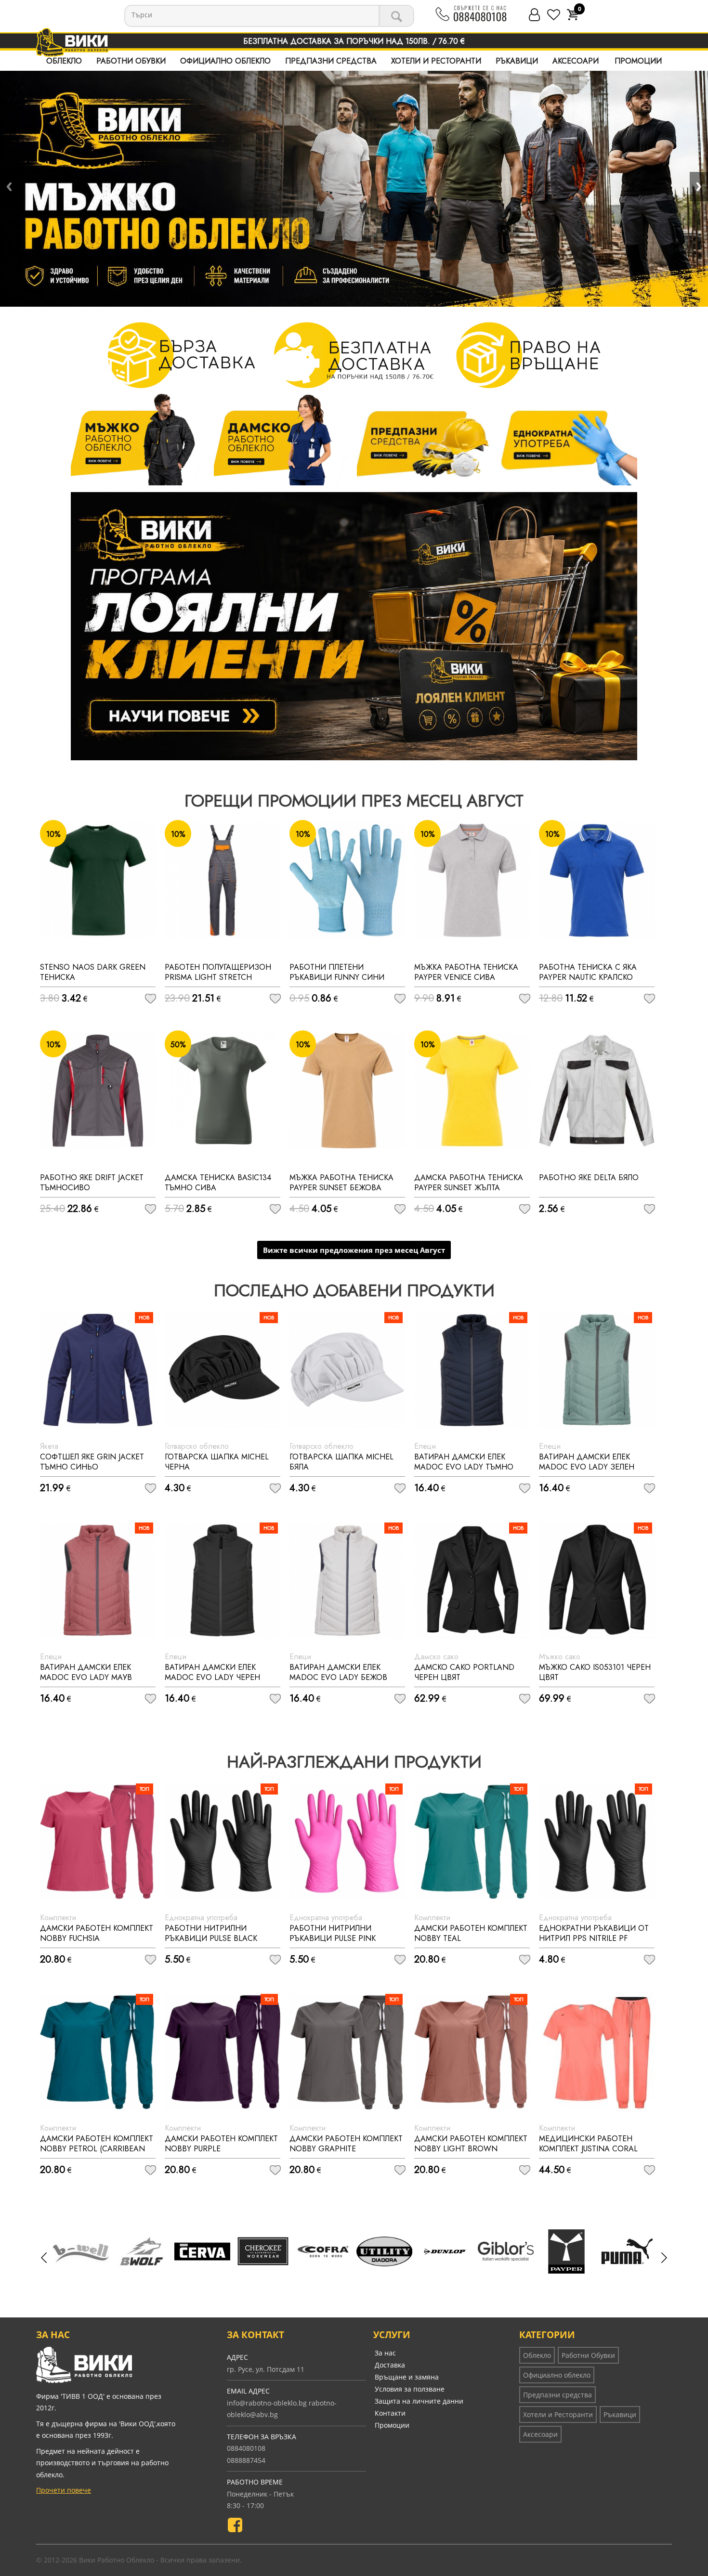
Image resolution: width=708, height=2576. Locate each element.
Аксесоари (576, 61)
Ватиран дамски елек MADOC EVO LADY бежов (338, 1672)
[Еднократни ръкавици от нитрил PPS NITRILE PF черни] (597, 1841)
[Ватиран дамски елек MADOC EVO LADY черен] (223, 1580)
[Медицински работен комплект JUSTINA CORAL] (597, 2052)
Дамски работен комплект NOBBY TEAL (471, 1933)
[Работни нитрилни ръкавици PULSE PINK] (347, 1841)
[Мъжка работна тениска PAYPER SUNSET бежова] (347, 1091)
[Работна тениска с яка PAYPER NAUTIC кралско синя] (597, 880)
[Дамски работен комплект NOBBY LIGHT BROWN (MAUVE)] (472, 2052)
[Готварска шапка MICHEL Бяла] (347, 1370)
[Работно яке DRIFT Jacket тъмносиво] (98, 1091)
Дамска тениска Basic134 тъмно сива (218, 1183)
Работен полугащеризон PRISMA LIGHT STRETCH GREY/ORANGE (218, 977)
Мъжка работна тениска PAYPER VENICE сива (466, 972)
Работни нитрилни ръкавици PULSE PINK (333, 1933)
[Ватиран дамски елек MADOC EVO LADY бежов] (347, 1580)
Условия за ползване (410, 2389)
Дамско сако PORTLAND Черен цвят (464, 1672)
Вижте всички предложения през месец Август (354, 1250)
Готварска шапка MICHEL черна (217, 1462)
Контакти (390, 2413)
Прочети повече (64, 2490)
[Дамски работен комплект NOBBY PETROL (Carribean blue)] (98, 2052)
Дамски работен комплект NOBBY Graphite (346, 2144)
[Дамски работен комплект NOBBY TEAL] (472, 1841)
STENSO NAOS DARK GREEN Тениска (93, 972)
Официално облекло (225, 61)
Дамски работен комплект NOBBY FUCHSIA (97, 1933)
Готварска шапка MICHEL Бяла (341, 1462)
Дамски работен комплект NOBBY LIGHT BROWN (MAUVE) (471, 2149)
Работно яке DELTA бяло (589, 1177)
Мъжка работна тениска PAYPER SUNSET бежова (341, 1183)
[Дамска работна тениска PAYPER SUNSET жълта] (472, 1091)
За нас (385, 2353)
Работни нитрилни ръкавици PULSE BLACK (211, 1933)
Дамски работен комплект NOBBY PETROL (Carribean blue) (97, 2149)
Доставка (390, 2365)
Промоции (638, 61)
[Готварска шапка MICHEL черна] (223, 1370)
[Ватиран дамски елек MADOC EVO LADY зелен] (597, 1370)
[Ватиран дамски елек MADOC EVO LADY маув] (98, 1580)
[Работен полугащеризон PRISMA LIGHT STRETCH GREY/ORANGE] (223, 880)
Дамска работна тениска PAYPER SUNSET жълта (469, 1183)
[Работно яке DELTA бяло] (597, 1091)
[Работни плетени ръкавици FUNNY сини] (347, 880)
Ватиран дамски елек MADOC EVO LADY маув (86, 1672)
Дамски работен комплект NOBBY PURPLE (221, 2144)
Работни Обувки (131, 61)
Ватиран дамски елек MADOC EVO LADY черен (212, 1672)
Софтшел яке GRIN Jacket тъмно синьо (92, 1462)
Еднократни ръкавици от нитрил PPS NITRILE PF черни (594, 1938)
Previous (9, 187)
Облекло (64, 61)
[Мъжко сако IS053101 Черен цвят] (597, 1580)
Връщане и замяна (407, 2377)
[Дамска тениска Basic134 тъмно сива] (223, 1091)
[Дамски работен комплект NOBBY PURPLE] (223, 2052)
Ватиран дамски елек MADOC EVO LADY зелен (587, 1462)
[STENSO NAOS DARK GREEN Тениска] (98, 880)
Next (699, 187)
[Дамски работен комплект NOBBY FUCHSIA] (98, 1841)
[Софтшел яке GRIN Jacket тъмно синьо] (98, 1370)
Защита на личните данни (419, 2401)
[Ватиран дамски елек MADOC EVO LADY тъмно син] (472, 1370)
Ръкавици (517, 61)
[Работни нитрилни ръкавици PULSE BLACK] (223, 1841)
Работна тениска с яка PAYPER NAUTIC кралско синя (588, 977)
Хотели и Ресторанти (436, 61)
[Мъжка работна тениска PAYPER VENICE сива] (472, 880)
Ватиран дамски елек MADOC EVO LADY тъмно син (464, 1467)
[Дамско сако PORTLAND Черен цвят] (472, 1580)
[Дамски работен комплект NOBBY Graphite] (347, 2052)
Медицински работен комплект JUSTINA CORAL (588, 2144)
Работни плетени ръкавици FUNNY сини (337, 972)
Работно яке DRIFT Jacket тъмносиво (92, 1183)
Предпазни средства (331, 61)
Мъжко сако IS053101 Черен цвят (595, 1672)
